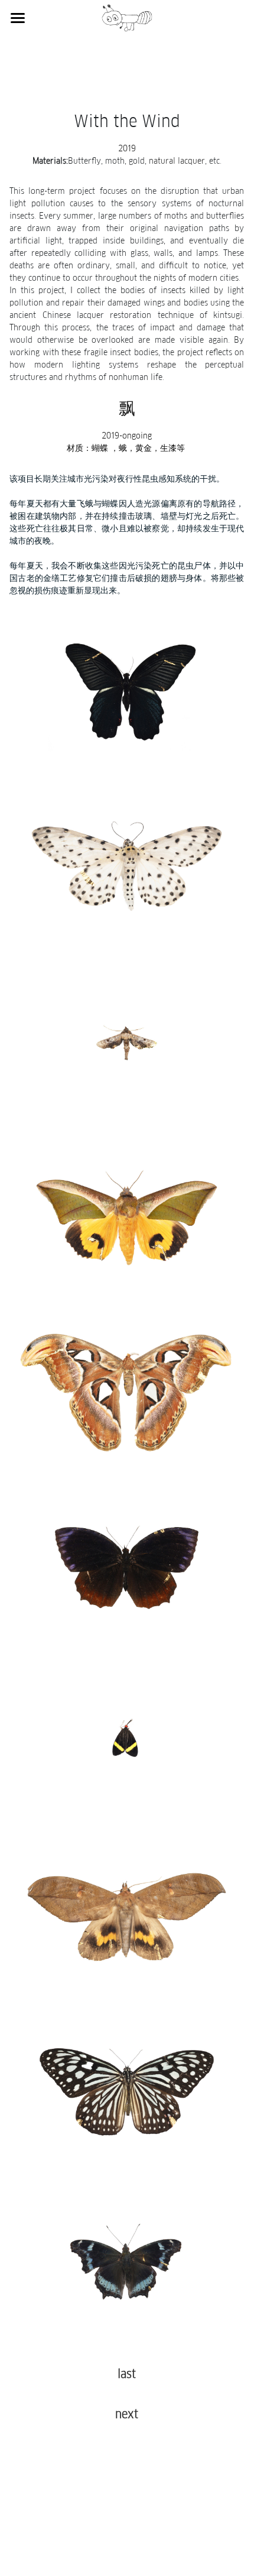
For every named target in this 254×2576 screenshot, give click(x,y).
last (127, 2374)
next (127, 2415)
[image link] (127, 17)
